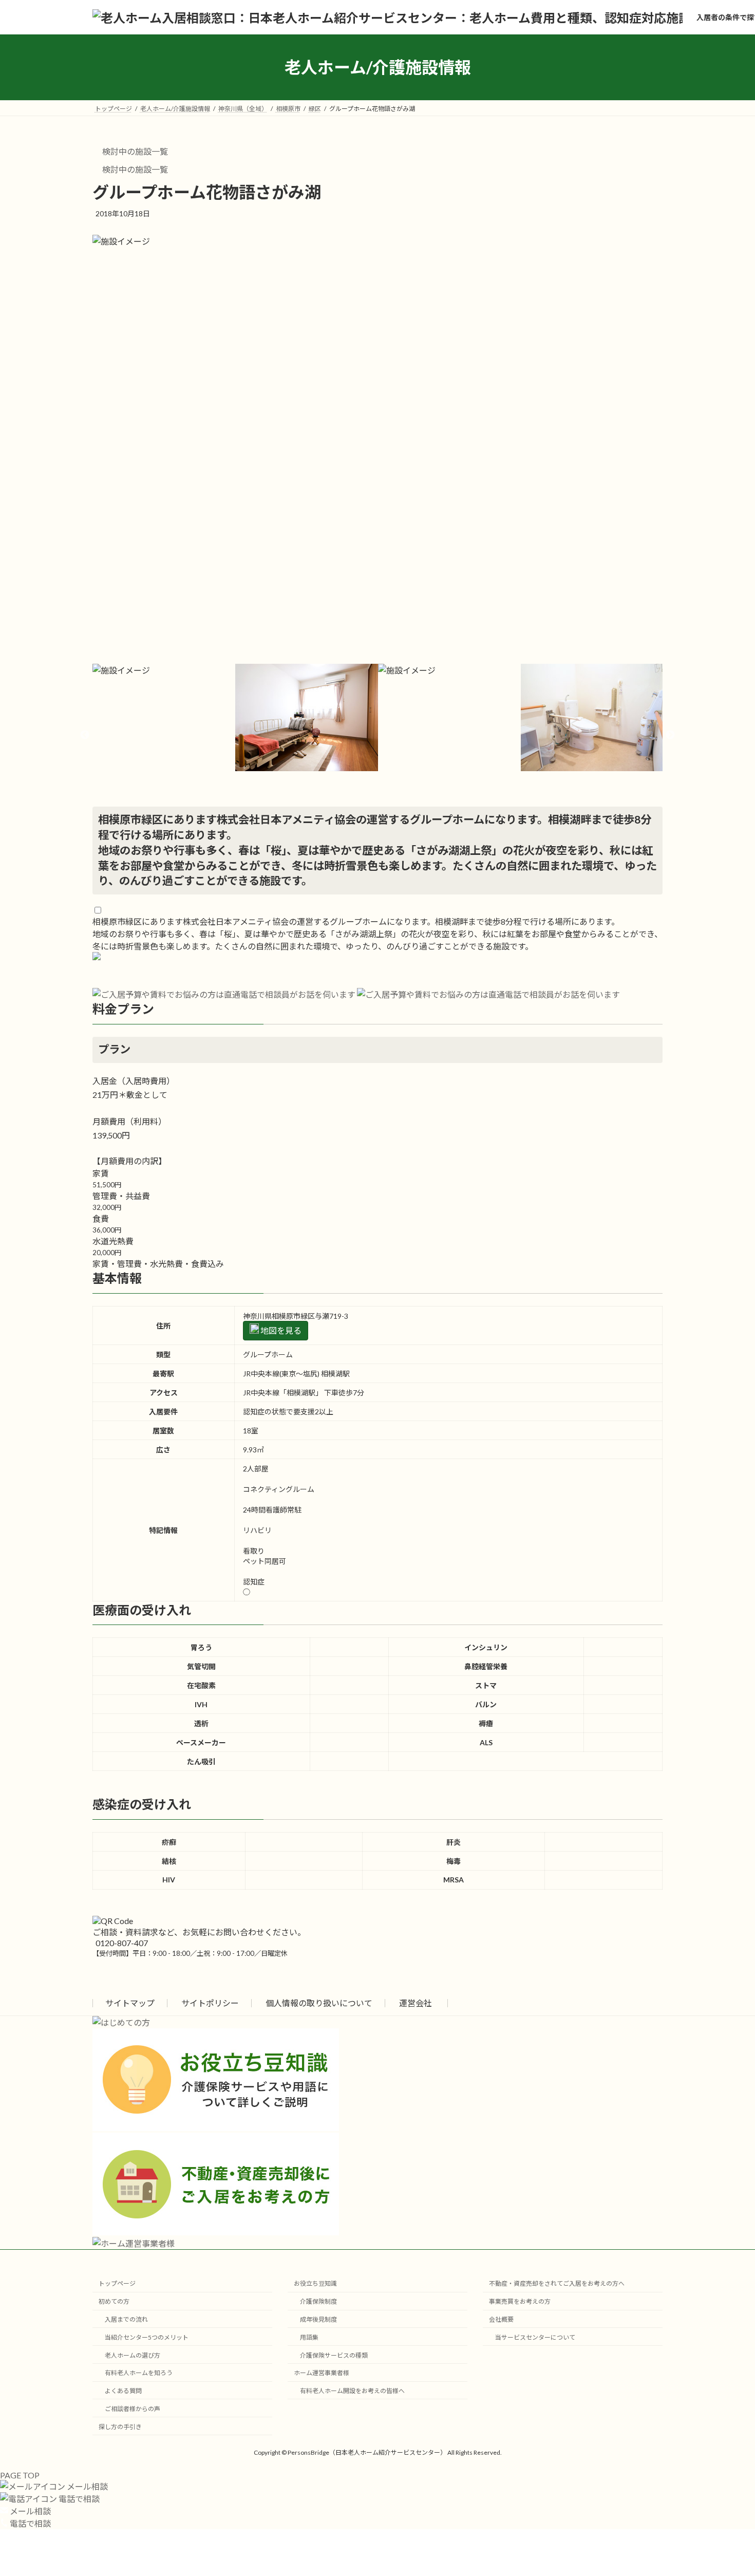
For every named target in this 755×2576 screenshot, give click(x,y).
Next (670, 735)
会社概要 (501, 2319)
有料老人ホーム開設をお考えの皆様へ (352, 2391)
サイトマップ (130, 2003)
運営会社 (416, 2003)
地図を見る (280, 1330)
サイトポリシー (210, 2003)
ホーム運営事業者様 (322, 2373)
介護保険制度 (318, 2301)
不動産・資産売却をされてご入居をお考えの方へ (557, 2283)
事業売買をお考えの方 (520, 2301)
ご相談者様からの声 (133, 2409)
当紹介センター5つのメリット (147, 2337)
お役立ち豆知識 (315, 2283)
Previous (85, 735)
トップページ (117, 2283)
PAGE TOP (20, 2475)
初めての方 (114, 2301)
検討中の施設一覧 (134, 151)
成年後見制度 (318, 2319)
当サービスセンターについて (535, 2337)
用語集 (309, 2337)
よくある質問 (123, 2391)
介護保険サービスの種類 (334, 2355)
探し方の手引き (120, 2427)
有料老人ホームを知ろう (139, 2373)
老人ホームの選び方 (133, 2355)
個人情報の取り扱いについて (319, 2003)
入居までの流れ (126, 2319)
